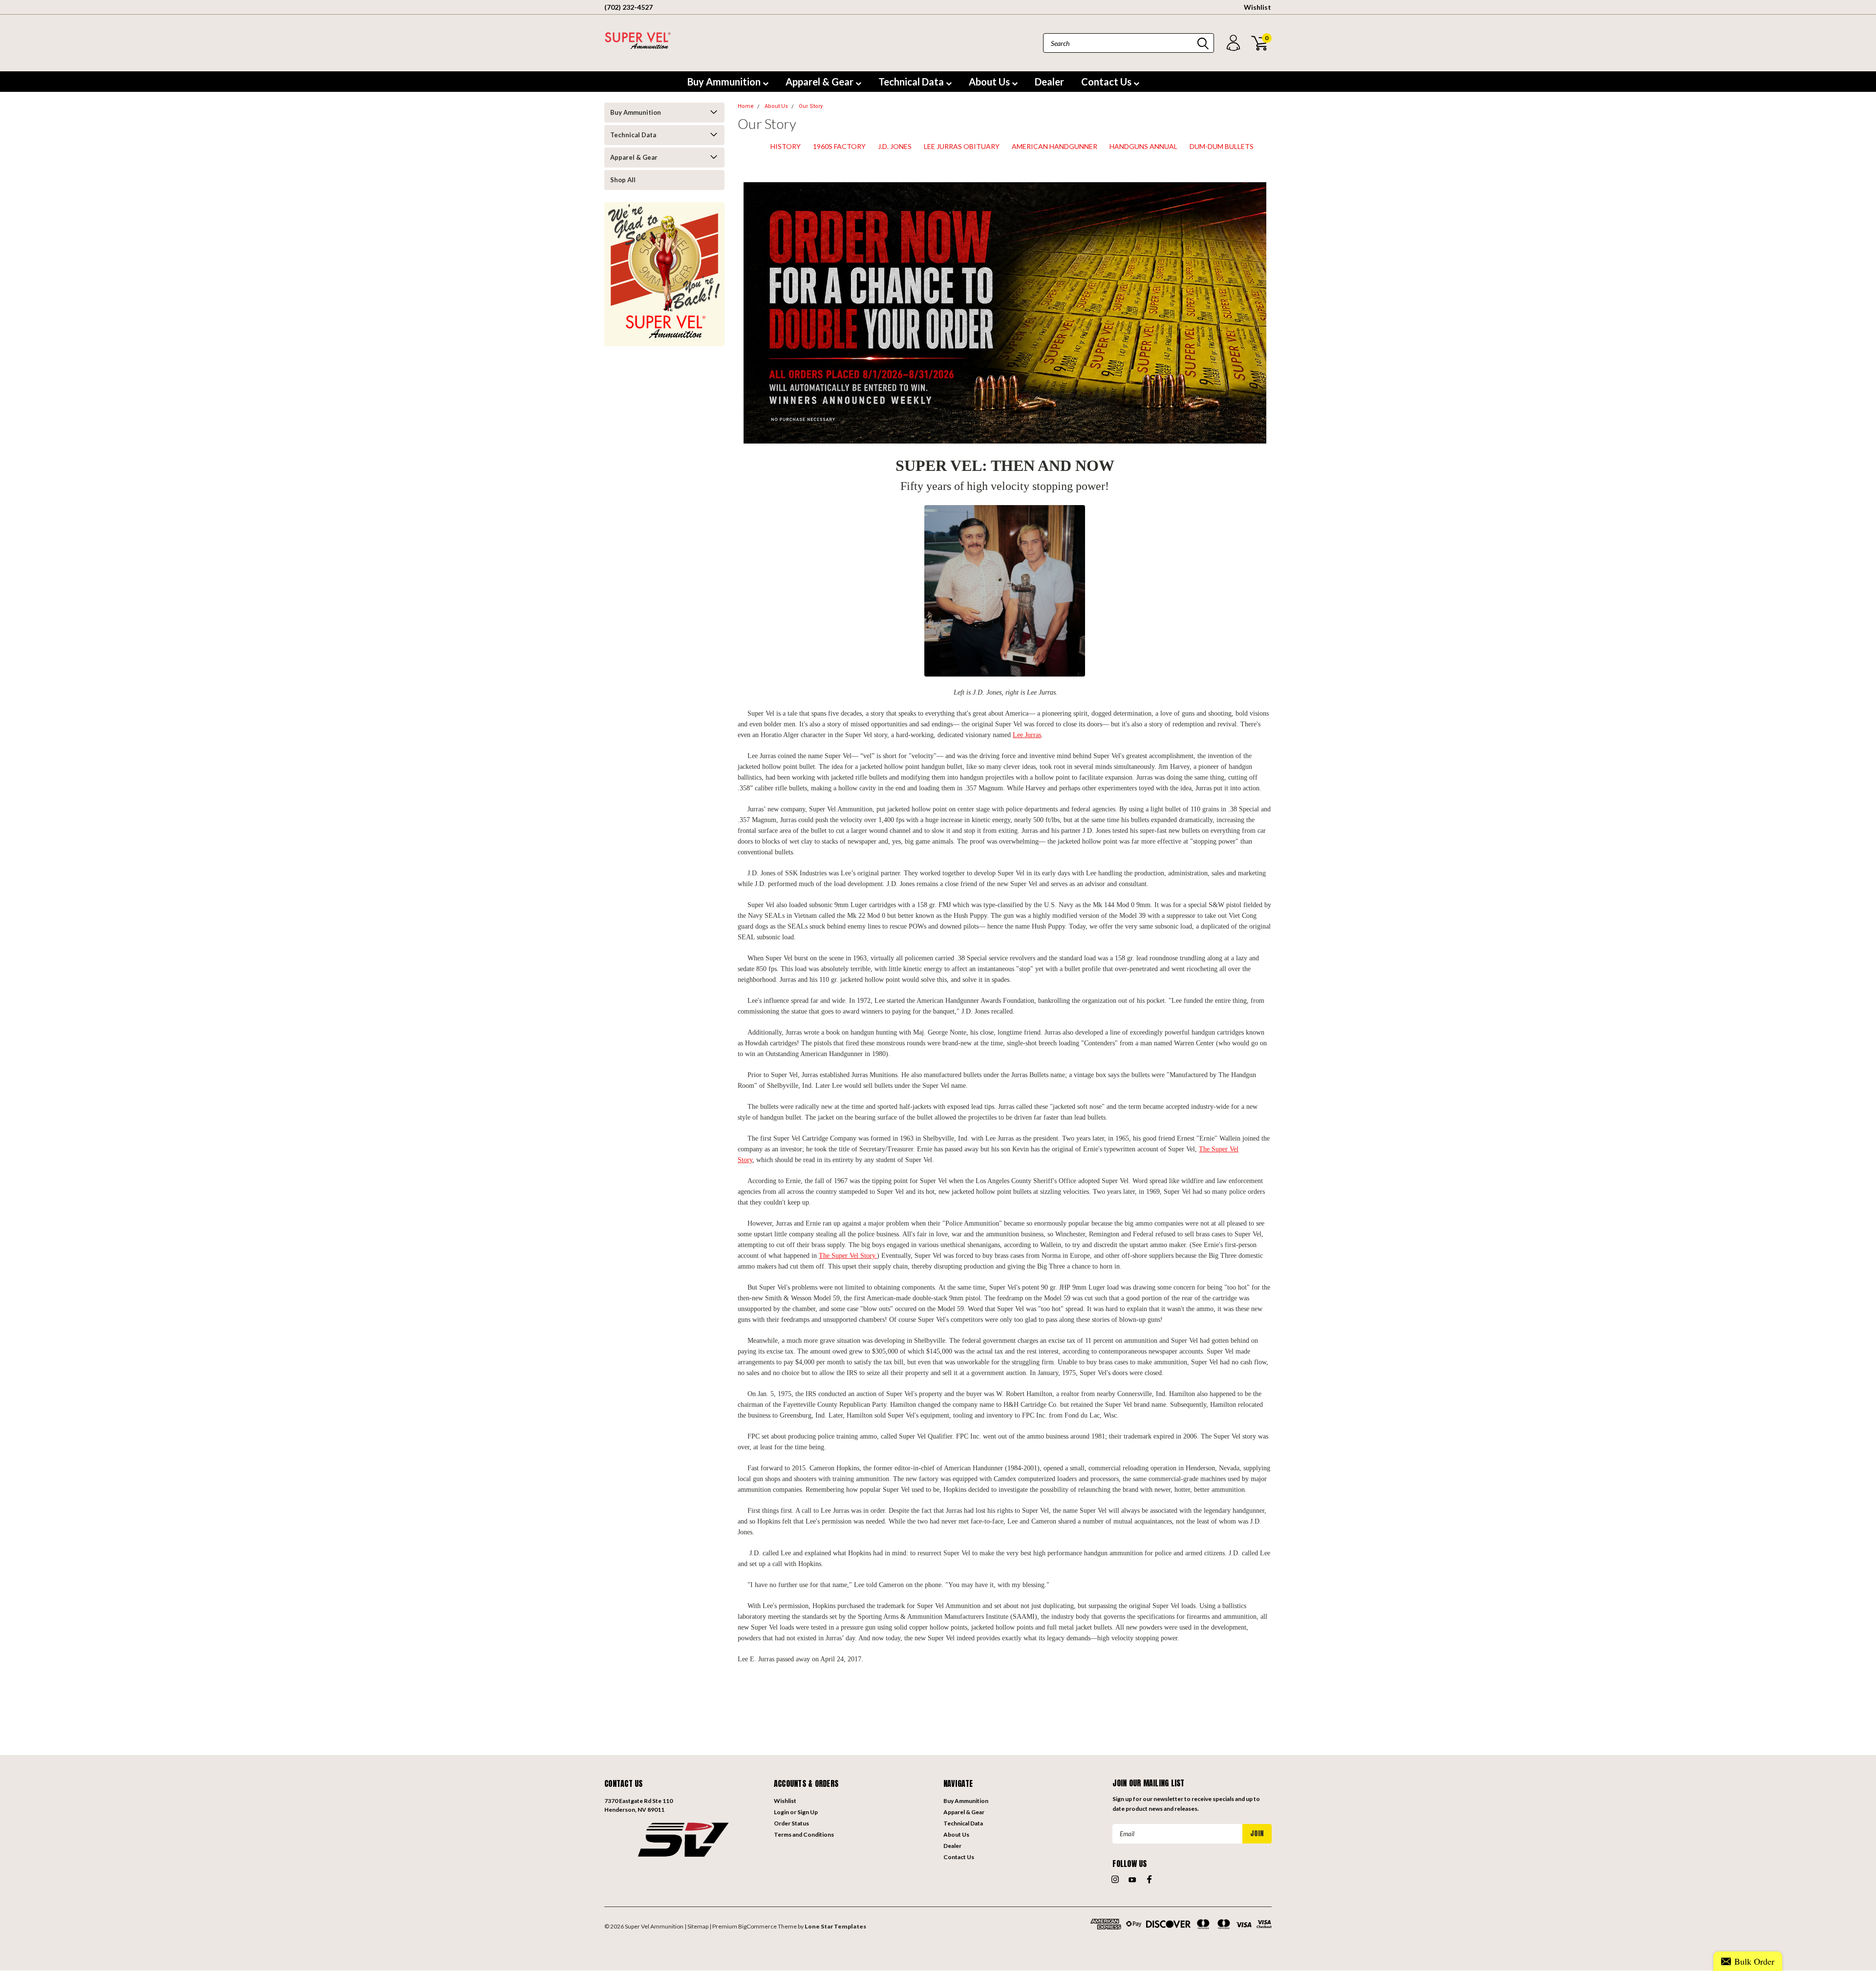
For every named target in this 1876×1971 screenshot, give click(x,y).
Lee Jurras (1027, 735)
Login (781, 1812)
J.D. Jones (895, 146)
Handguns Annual (1143, 146)
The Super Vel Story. (848, 1256)
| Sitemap (696, 1926)
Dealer (1049, 82)
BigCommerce (757, 1926)
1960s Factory (839, 146)
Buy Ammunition (725, 82)
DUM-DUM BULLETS (1222, 146)
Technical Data (912, 82)
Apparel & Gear (821, 82)
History (786, 146)
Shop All (623, 180)
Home (746, 106)
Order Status (791, 1823)
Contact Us (1107, 82)
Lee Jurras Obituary (962, 146)
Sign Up (808, 1812)
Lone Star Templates (835, 1926)
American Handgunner (1055, 146)
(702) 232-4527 (629, 7)
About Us (990, 82)
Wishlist (1258, 7)
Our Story (811, 106)
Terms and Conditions (804, 1834)
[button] (684, 1839)
